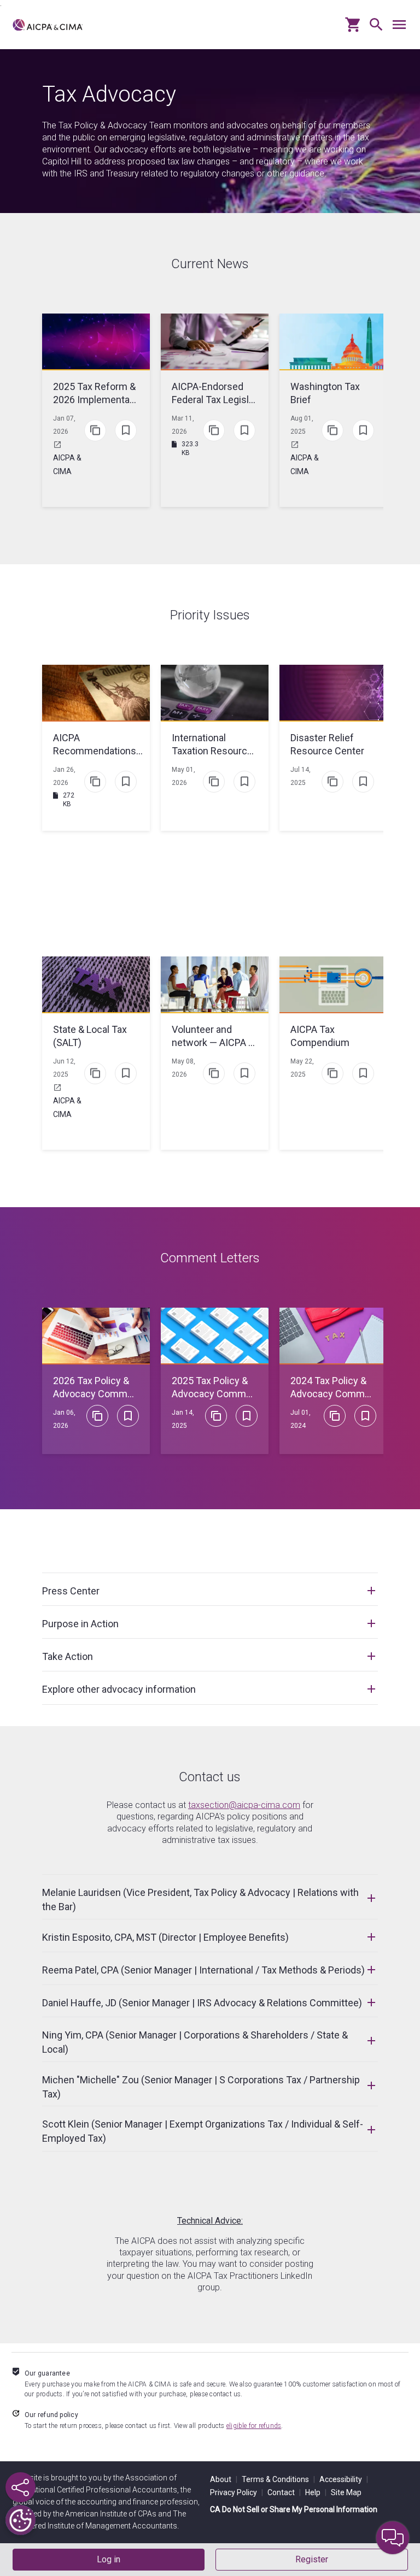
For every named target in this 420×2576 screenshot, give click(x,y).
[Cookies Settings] (21, 2520)
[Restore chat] (393, 2538)
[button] (374, 29)
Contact (284, 2492)
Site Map (346, 2492)
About (224, 2479)
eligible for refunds (254, 2426)
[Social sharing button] (21, 2487)
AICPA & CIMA (67, 465)
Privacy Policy (237, 2492)
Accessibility (344, 2479)
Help (316, 2492)
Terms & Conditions (278, 2479)
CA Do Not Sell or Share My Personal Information (294, 2509)
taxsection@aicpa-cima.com (244, 1805)
